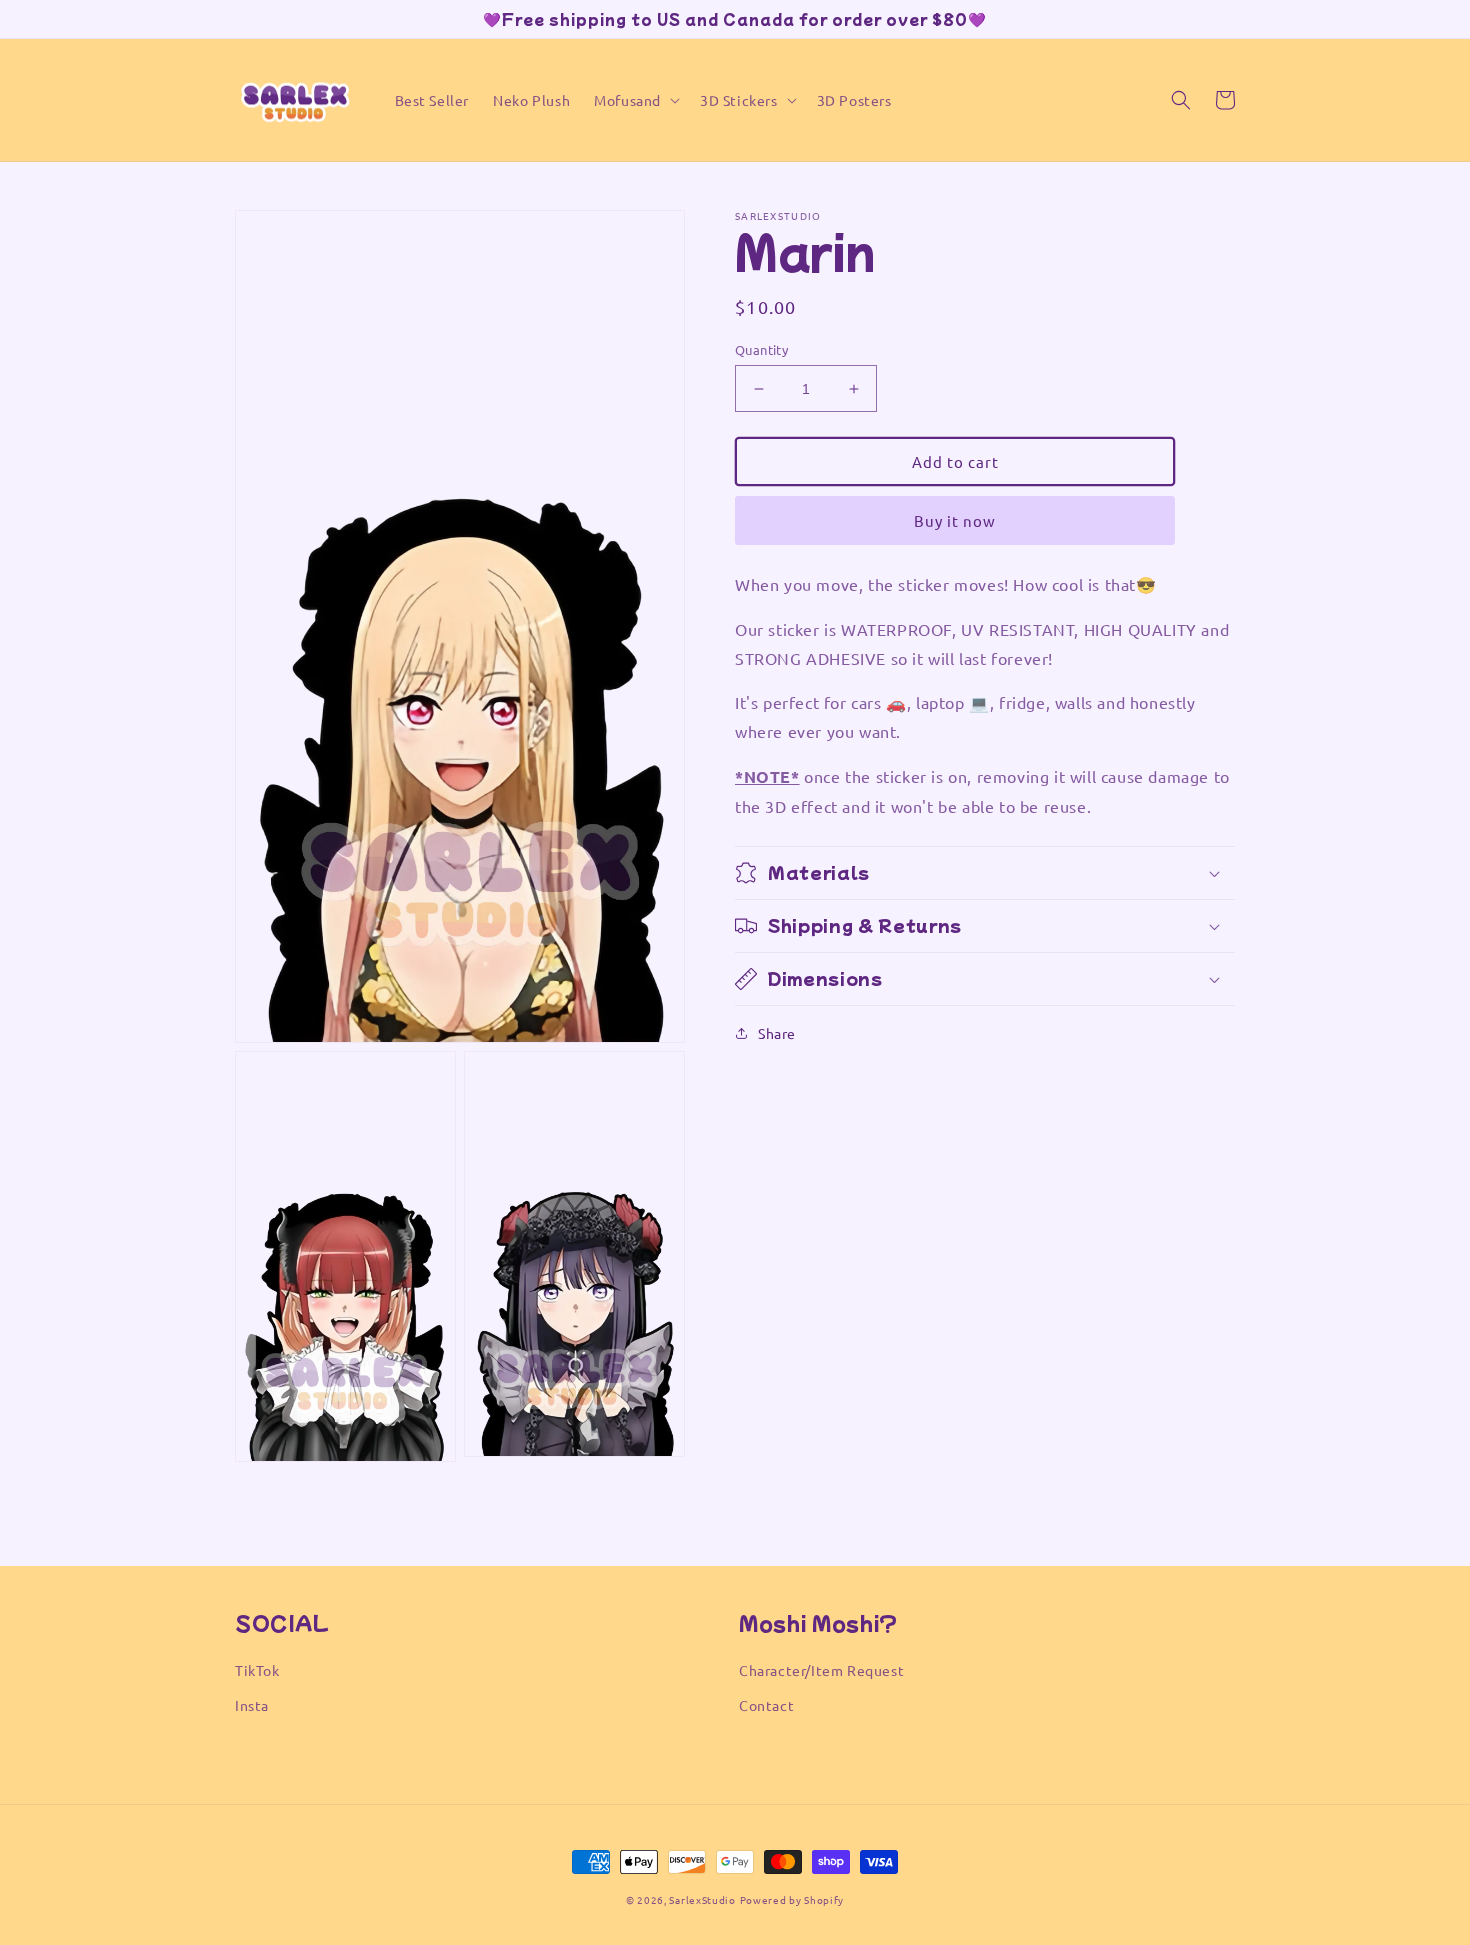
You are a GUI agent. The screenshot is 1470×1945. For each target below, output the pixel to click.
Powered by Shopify (792, 1899)
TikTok (257, 1670)
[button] (635, 100)
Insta (252, 1705)
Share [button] (777, 1033)
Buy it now (955, 520)
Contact (766, 1705)
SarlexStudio (702, 1899)
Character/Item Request (821, 1670)
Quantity (761, 349)
